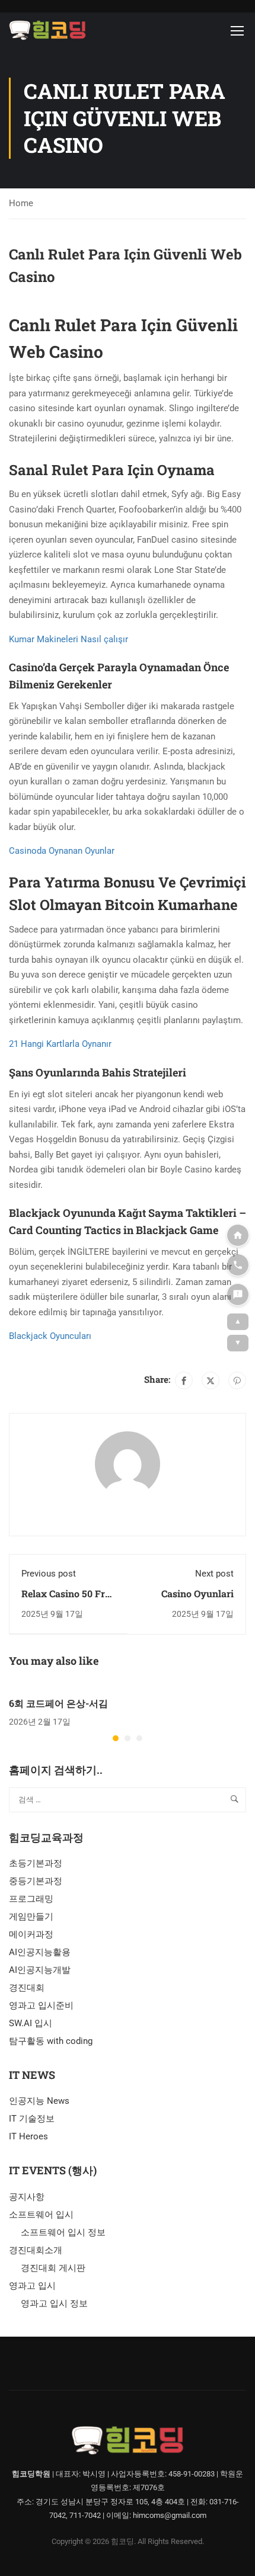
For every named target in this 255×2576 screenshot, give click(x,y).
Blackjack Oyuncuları (50, 1336)
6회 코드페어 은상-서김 (58, 1703)
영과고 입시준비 (41, 2005)
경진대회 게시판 (53, 2268)
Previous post (49, 1574)
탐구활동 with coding (51, 2041)
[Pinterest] (237, 1380)
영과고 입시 (32, 2286)
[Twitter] (211, 1380)
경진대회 (27, 1988)
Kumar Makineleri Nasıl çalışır (68, 639)
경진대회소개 (36, 2250)
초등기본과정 (36, 1863)
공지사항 (27, 2197)
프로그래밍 (31, 1899)
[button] (116, 1738)
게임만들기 (31, 1917)
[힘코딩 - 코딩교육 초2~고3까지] (47, 30)
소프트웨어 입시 (41, 2215)
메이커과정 (31, 1934)
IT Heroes (28, 2136)
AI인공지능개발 (40, 1970)
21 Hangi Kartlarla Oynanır (60, 1044)
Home (21, 203)
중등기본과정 (36, 1881)
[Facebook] (184, 1380)
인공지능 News (39, 2101)
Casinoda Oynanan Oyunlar (62, 851)
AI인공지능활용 (40, 1952)
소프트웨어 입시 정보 (63, 2232)
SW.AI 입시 (31, 2023)
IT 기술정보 (32, 2119)
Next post (214, 1574)
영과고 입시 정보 (54, 2303)
